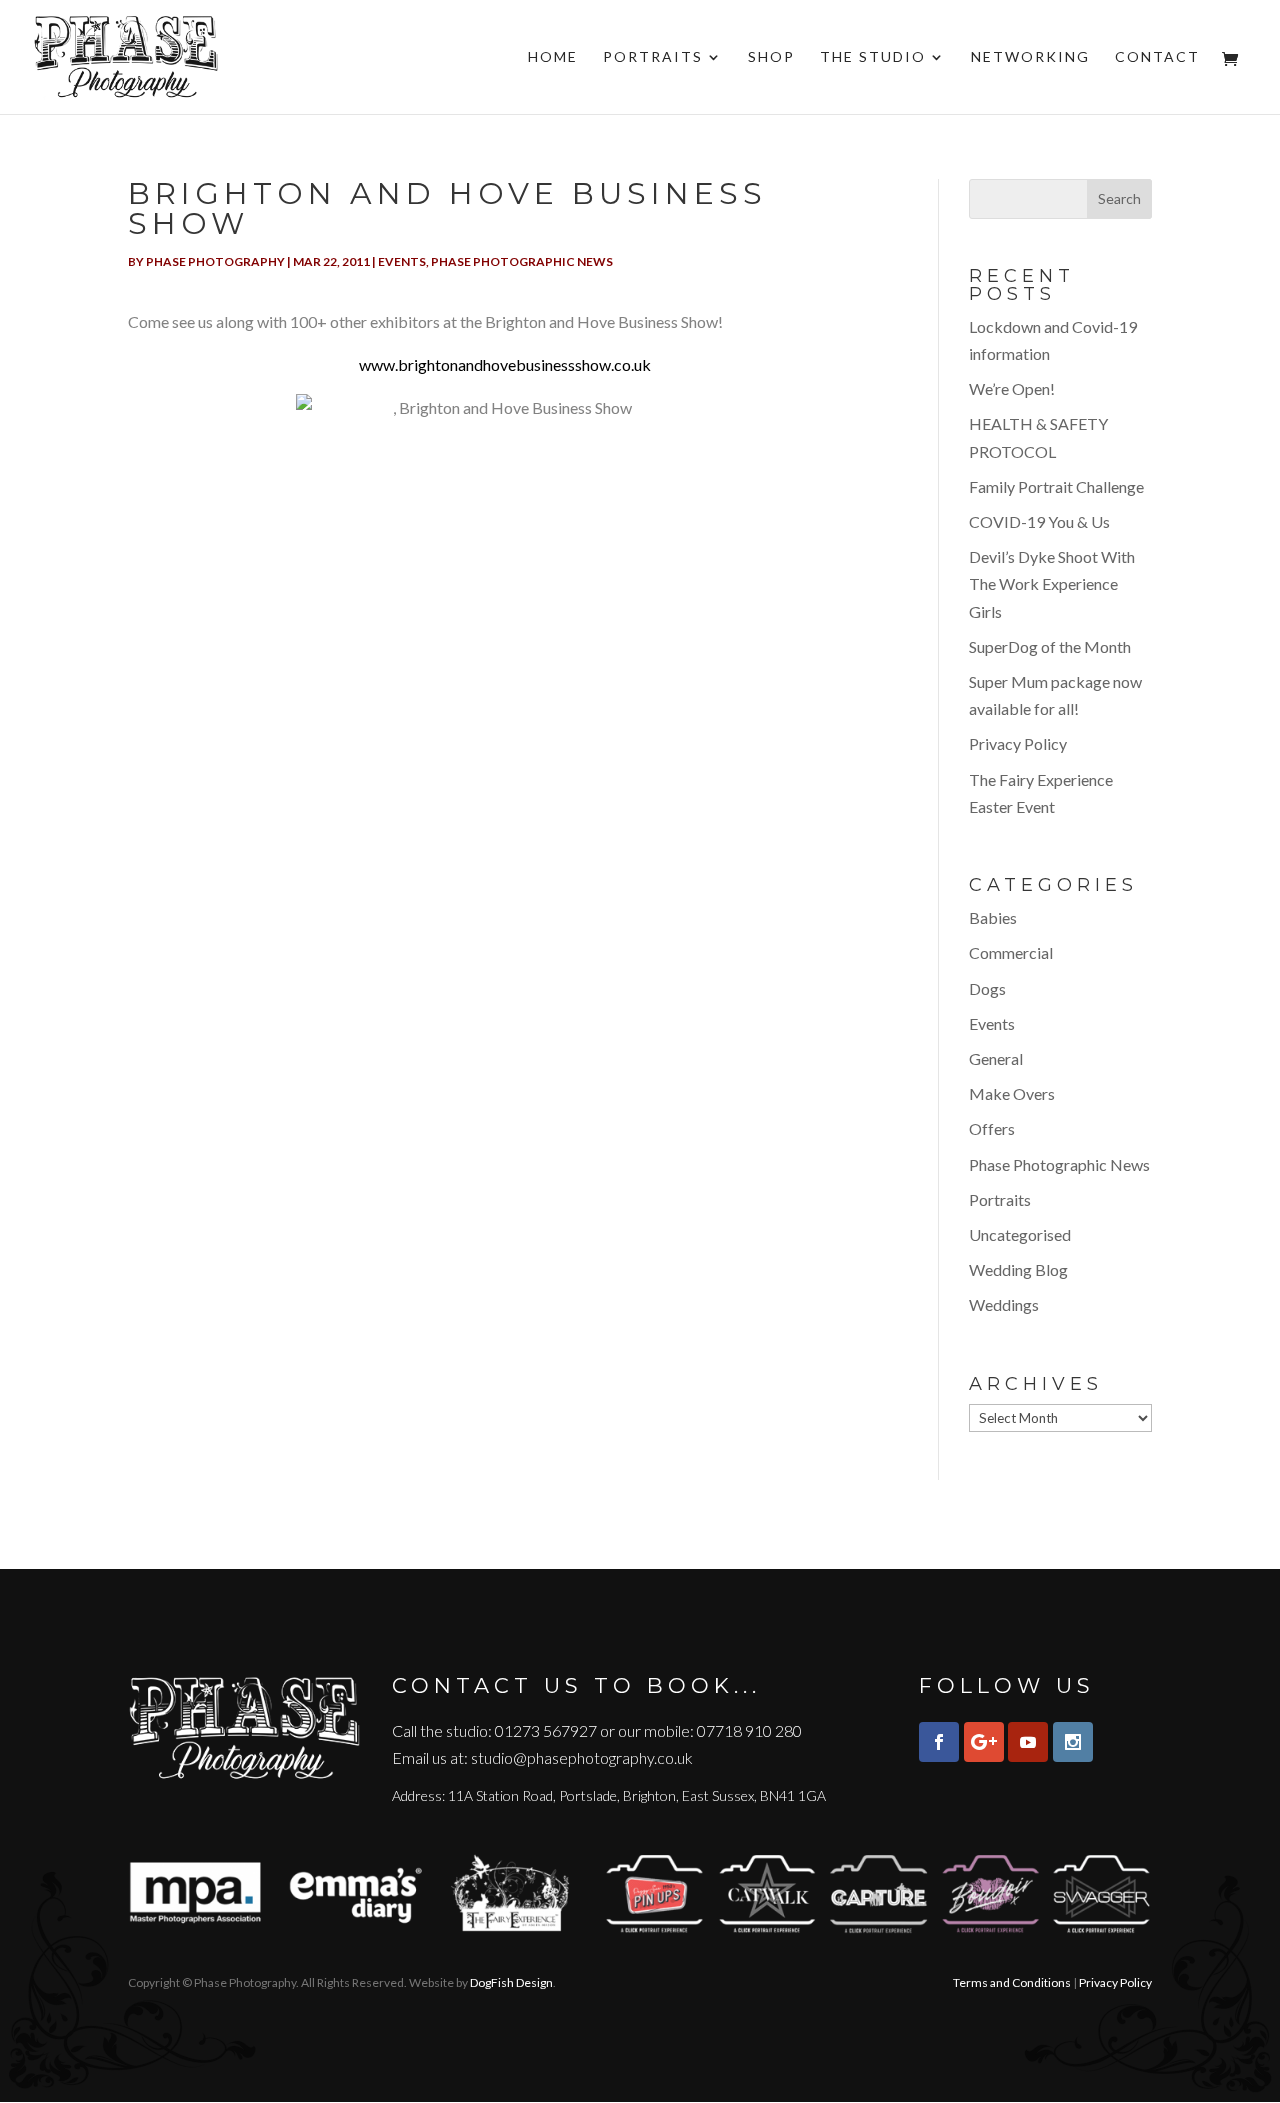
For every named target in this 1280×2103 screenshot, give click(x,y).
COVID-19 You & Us (1039, 521)
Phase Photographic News (522, 261)
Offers (992, 1128)
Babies (993, 917)
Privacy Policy (1018, 743)
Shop (771, 57)
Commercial (1011, 952)
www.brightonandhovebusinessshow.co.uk (505, 364)
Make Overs (1012, 1093)
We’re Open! (1012, 388)
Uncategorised (1020, 1234)
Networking (1030, 57)
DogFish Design (511, 1982)
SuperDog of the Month (1050, 646)
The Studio (873, 57)
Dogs (987, 988)
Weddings (1004, 1304)
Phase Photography (215, 261)
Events (402, 261)
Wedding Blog (1018, 1269)
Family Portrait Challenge (1056, 486)
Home (553, 57)
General (996, 1058)
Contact (1157, 57)
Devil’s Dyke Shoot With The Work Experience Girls (1052, 583)
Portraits (653, 57)
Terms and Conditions (1012, 1982)
